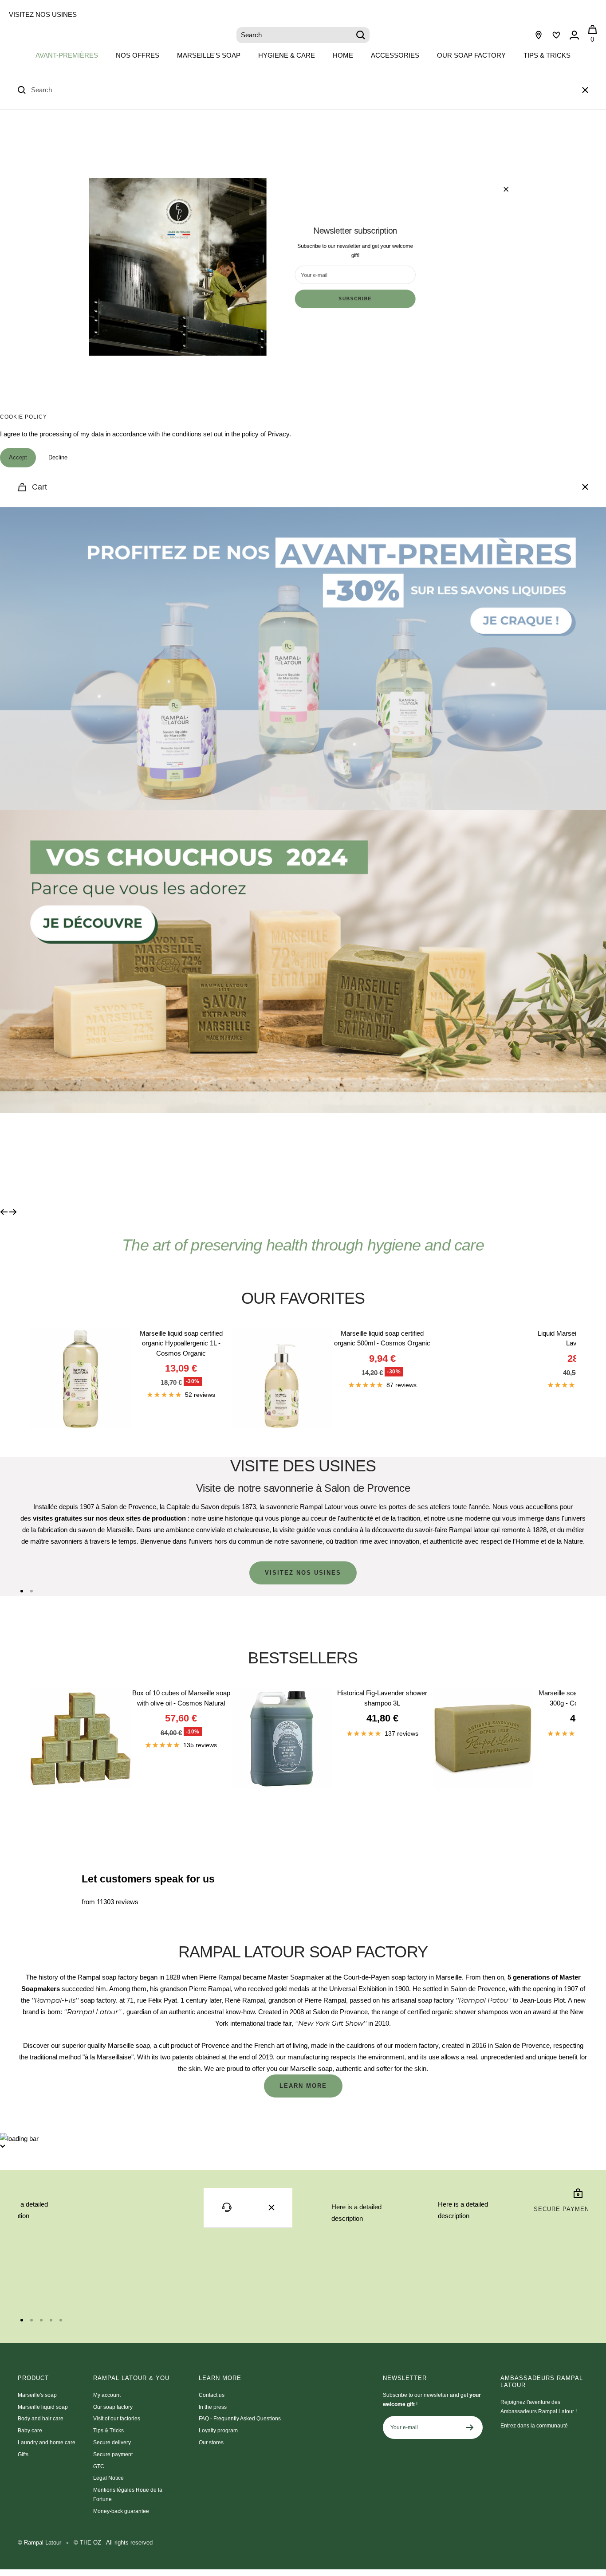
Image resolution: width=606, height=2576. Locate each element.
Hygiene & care (287, 55)
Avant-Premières (67, 55)
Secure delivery (112, 2443)
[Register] (470, 2427)
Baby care (30, 2431)
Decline (58, 457)
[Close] (585, 90)
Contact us (212, 2395)
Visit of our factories (117, 2419)
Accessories (395, 55)
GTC (99, 2466)
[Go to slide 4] (51, 2320)
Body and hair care (41, 2419)
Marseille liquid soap (43, 2407)
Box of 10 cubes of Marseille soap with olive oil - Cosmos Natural (181, 1698)
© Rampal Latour (39, 2543)
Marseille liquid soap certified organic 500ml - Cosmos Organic (382, 1338)
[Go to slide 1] (22, 1591)
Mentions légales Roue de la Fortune (128, 2495)
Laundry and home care (47, 2443)
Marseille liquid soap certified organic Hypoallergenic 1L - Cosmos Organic (181, 1343)
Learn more (303, 2086)
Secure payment (113, 2454)
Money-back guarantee (121, 2511)
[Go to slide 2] (31, 1591)
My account (107, 2395)
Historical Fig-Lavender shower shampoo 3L (382, 1698)
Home (343, 55)
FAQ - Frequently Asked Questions (240, 2419)
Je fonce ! (83, 1160)
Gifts (23, 2454)
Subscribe (355, 299)
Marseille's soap (209, 55)
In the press (213, 2407)
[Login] (574, 35)
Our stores (211, 2443)
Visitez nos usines (43, 14)
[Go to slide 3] (41, 2320)
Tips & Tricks (547, 55)
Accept (18, 457)
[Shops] (539, 35)
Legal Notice (108, 2478)
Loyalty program (218, 2431)
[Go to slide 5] (61, 2320)
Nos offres (138, 55)
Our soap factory (471, 55)
